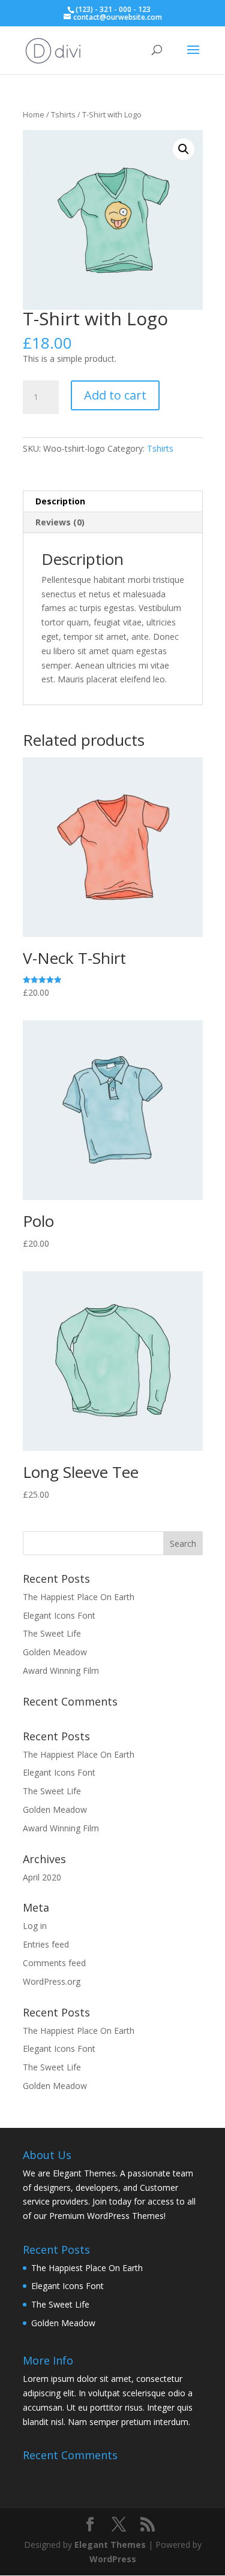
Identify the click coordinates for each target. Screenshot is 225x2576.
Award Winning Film (61, 1671)
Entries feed (46, 1944)
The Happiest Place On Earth (79, 1597)
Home (34, 114)
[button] (184, 149)
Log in (35, 1926)
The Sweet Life (52, 1633)
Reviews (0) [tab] (60, 522)
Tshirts (63, 114)
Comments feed (54, 1963)
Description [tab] (60, 501)
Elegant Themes (110, 2545)
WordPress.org (52, 1981)
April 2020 (42, 1877)
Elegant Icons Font (59, 1615)
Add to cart (115, 395)
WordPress (113, 2559)
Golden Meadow (55, 1652)
